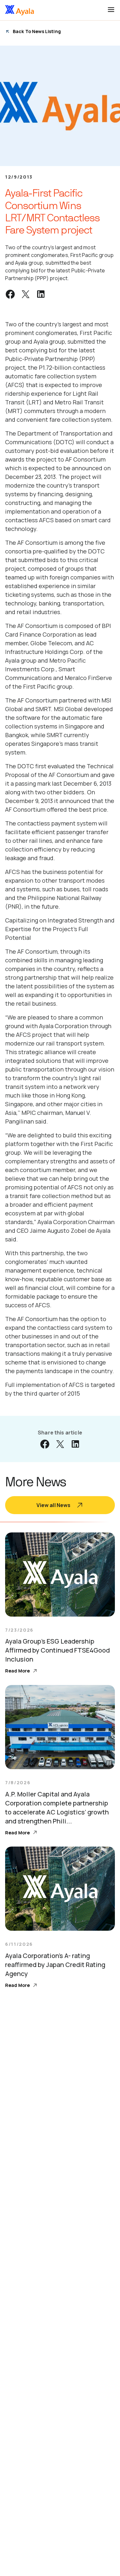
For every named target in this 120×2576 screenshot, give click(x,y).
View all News (53, 1505)
